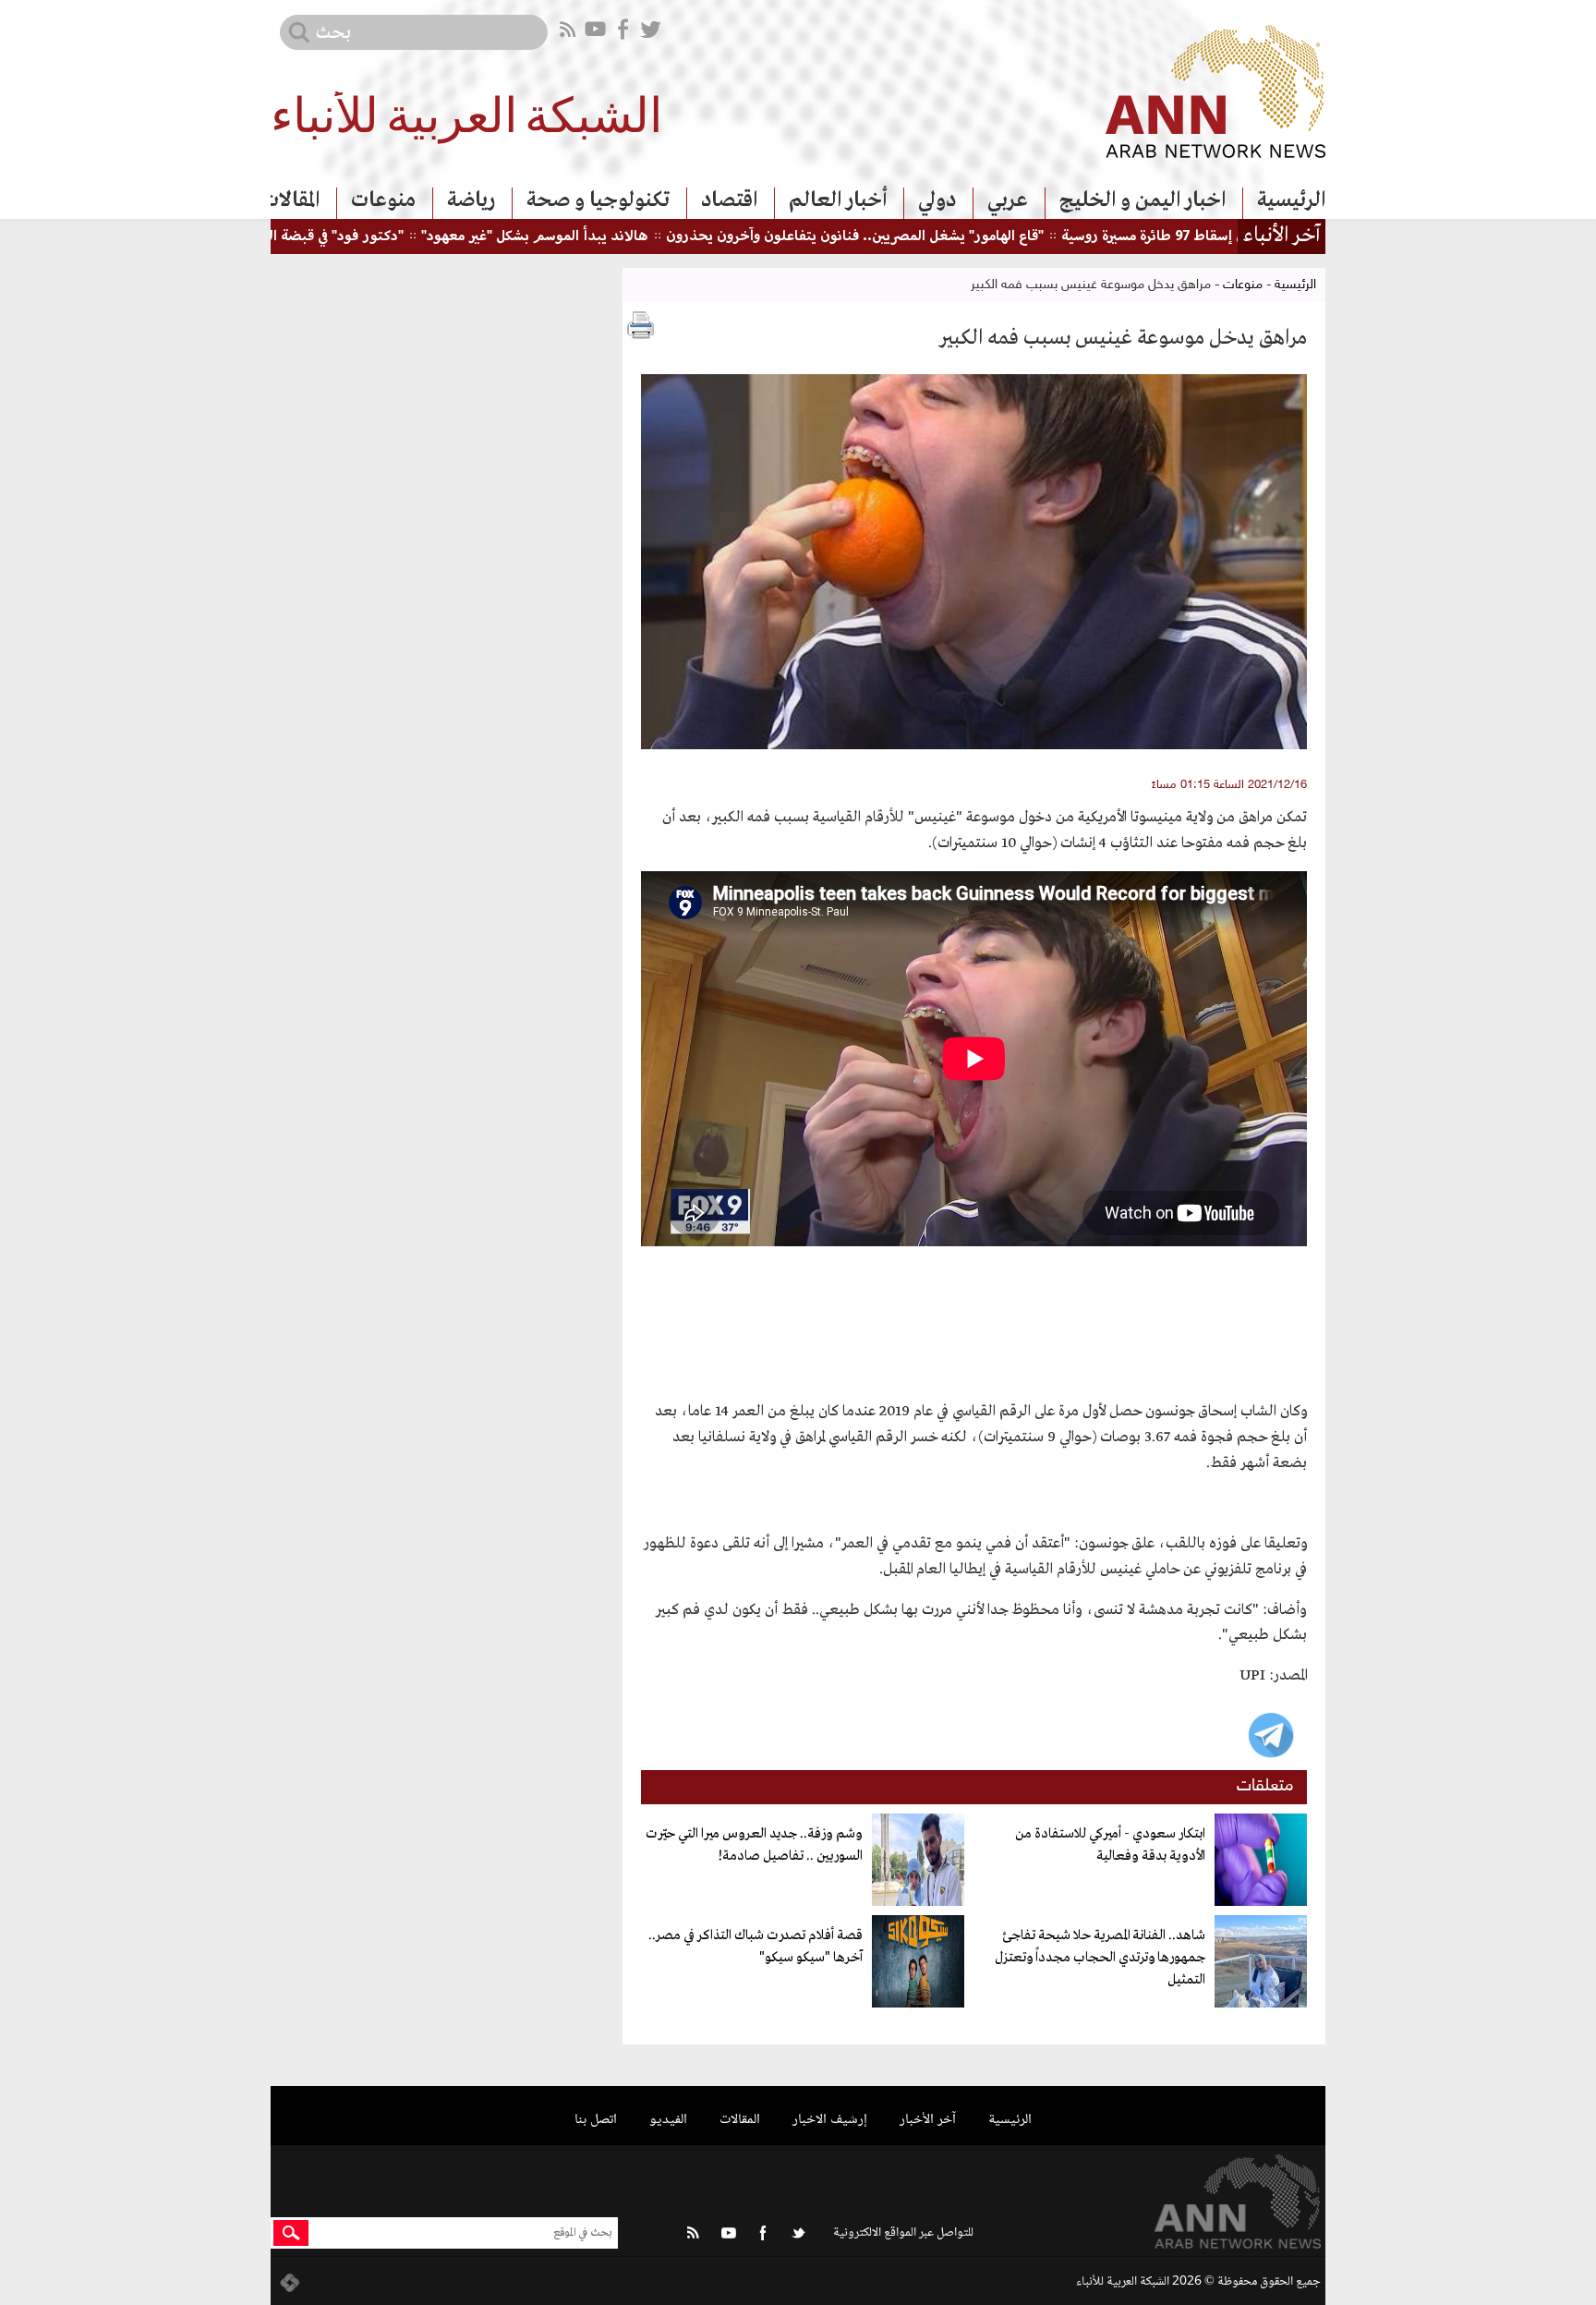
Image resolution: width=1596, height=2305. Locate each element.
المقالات (290, 200)
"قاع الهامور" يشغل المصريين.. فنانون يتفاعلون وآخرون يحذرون (915, 237)
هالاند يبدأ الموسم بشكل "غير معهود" (595, 237)
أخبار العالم (838, 200)
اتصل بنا (596, 2120)
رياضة (471, 200)
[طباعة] (641, 325)
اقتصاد (729, 200)
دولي (937, 200)
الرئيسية (1291, 200)
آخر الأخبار (928, 2120)
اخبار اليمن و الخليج (1143, 200)
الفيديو (668, 2120)
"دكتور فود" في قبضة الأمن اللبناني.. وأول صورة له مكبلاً (303, 237)
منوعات (383, 200)
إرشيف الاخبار (830, 2120)
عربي (1008, 200)
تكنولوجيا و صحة (598, 200)
